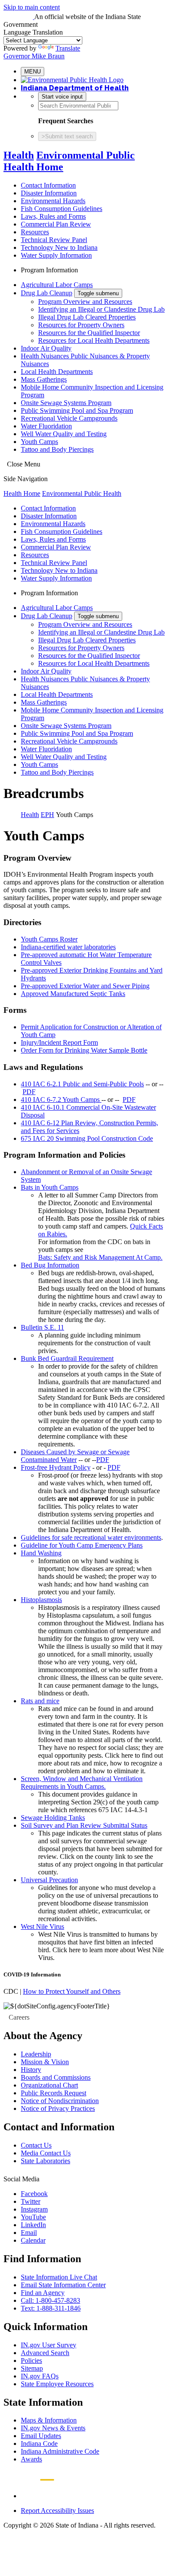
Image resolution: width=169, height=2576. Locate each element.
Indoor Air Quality (46, 348)
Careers (19, 2017)
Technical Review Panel (54, 240)
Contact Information (48, 185)
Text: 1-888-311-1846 (51, 2308)
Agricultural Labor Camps (57, 285)
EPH (47, 815)
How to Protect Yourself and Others (72, 1991)
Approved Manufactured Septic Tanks (73, 994)
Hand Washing (41, 1553)
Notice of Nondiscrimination (60, 2101)
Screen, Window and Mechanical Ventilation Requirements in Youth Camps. (82, 1783)
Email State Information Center (63, 2285)
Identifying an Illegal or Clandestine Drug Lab (101, 309)
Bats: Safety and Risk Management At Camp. (100, 1257)
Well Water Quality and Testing (64, 434)
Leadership (36, 2054)
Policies (31, 2361)
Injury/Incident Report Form (59, 1042)
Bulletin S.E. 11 (42, 1327)
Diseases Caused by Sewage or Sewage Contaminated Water (75, 1456)
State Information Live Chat (59, 2277)
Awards (31, 2459)
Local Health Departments (57, 372)
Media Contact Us (46, 2153)
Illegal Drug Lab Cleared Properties (87, 317)
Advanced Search (45, 2353)
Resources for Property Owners (81, 325)
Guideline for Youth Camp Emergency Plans (82, 1545)
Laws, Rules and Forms (53, 216)
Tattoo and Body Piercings (57, 449)
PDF (29, 1092)
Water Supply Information (56, 255)
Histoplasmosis (41, 1600)
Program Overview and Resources (85, 302)
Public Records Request (54, 2093)
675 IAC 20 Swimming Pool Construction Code (87, 1138)
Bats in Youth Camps (50, 1187)
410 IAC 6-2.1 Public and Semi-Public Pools (82, 1084)
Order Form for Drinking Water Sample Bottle (84, 1050)
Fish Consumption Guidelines (62, 209)
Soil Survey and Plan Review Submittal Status (84, 1825)
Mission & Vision (45, 2062)
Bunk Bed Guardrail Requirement (67, 1358)
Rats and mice (40, 1701)
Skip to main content (32, 7)
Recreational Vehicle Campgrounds (69, 418)
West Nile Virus (42, 1926)
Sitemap (32, 2368)
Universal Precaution (49, 1880)
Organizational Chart (49, 2085)
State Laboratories (45, 2161)
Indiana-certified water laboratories (68, 947)
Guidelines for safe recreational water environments (91, 1537)
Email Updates (41, 2436)
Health (19, 155)
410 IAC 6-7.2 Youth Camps (61, 1100)
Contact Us (36, 2145)
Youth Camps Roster (49, 939)
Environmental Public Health (82, 493)
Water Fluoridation (46, 426)
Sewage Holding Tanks (53, 1818)
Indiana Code (39, 2444)
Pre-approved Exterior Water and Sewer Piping (85, 986)
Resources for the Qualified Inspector (89, 333)
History (31, 2070)
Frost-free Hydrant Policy (56, 1467)
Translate (68, 48)
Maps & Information (49, 2420)
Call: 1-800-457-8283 (50, 2300)
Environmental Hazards (53, 201)
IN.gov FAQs (40, 2376)
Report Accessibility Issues (57, 2511)
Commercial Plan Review (56, 224)
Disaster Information (49, 193)
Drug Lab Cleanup (47, 293)
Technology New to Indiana (59, 247)
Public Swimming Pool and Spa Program (77, 410)
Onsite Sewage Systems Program (66, 403)
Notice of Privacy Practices (58, 2108)
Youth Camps (39, 442)
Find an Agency (43, 2293)
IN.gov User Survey (49, 2345)
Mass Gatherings (44, 379)
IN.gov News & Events (53, 2428)
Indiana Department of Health (75, 88)
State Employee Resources (57, 2384)
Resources (35, 232)
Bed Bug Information (50, 1265)
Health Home (22, 493)
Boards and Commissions (56, 2077)
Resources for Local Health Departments (94, 340)
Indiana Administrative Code (60, 2451)
